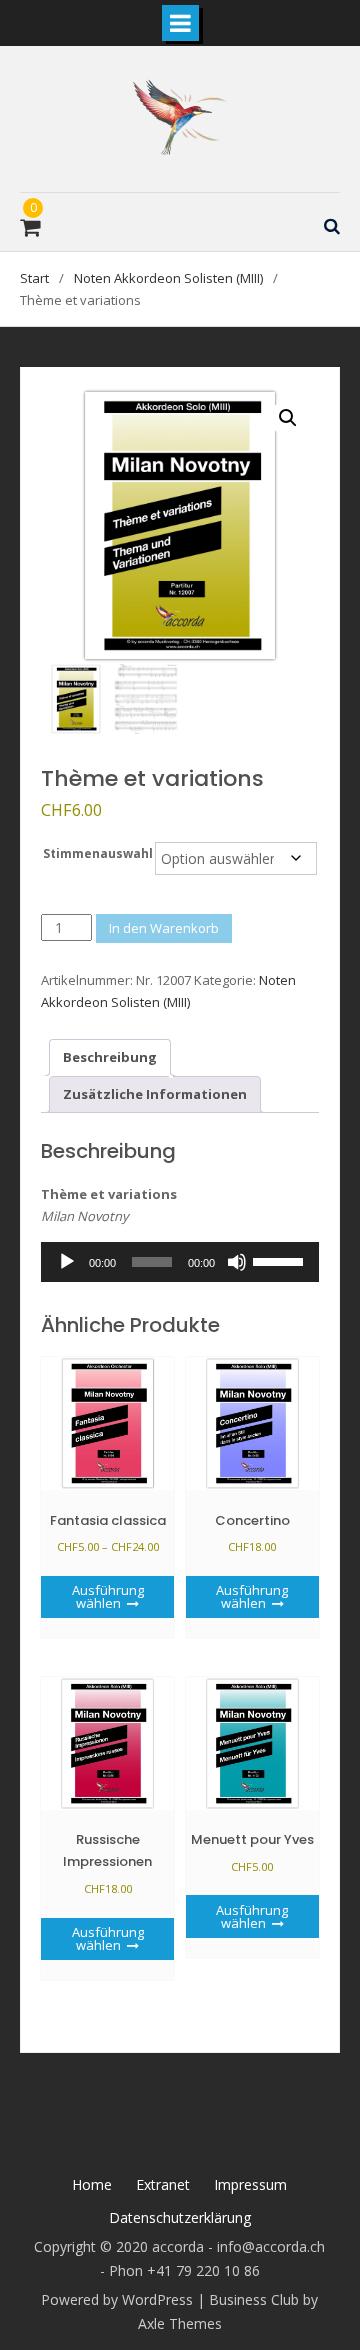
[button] (288, 418)
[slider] (281, 1260)
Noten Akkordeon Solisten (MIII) (168, 278)
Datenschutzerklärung (180, 2217)
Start (34, 278)
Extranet (163, 2184)
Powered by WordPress (117, 2299)
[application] (179, 1262)
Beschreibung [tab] (110, 1057)
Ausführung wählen (108, 1596)
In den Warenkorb (164, 928)
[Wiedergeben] (67, 1262)
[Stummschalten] (237, 1262)
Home (92, 2184)
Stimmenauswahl (98, 853)
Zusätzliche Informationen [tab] (155, 1094)
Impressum (250, 2184)
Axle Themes (180, 2323)
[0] (30, 230)
